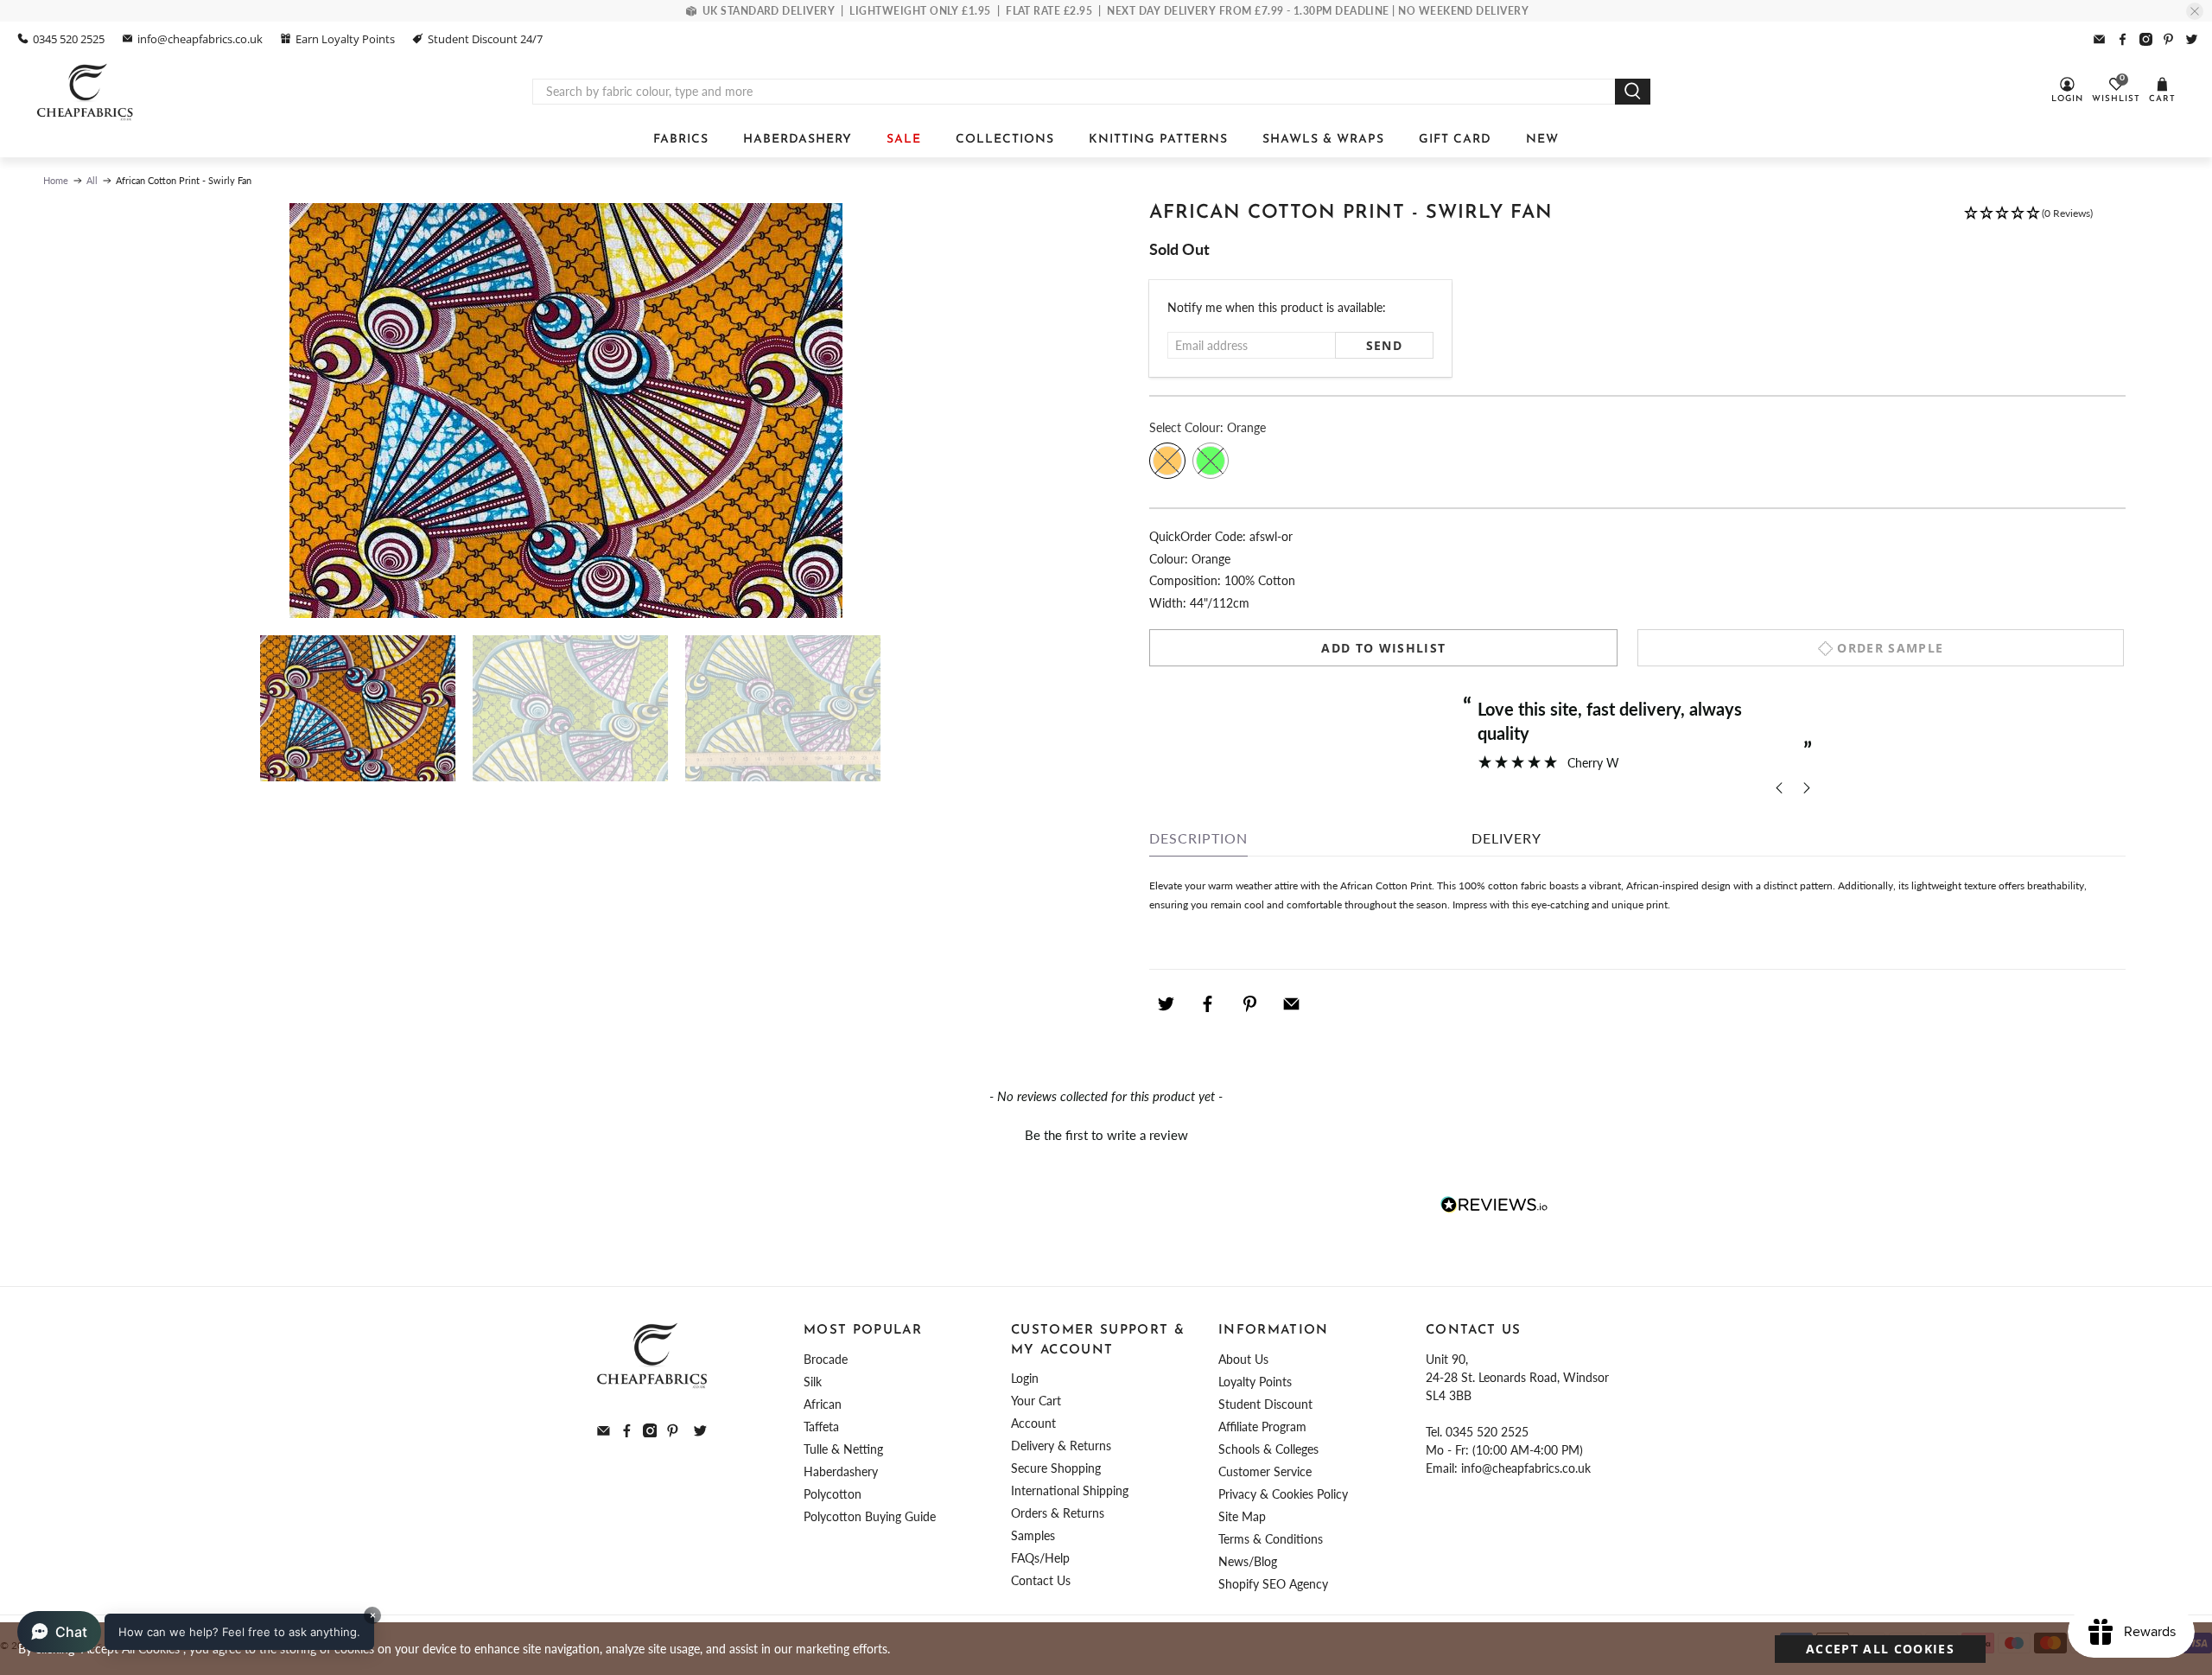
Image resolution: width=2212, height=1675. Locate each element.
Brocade (826, 1359)
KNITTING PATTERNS (1158, 140)
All (92, 180)
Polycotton (833, 1494)
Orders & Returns (1058, 1513)
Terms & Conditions (1271, 1539)
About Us (1243, 1359)
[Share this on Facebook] (1208, 1003)
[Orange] (1167, 461)
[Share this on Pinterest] (1249, 1003)
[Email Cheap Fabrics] (2099, 39)
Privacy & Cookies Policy (1283, 1494)
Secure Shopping (1056, 1468)
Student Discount (1265, 1404)
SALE (904, 140)
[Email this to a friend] (1292, 1003)
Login (1025, 1378)
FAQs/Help (1040, 1558)
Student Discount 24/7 (485, 39)
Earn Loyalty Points (345, 39)
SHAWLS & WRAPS (1323, 140)
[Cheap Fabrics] (86, 92)
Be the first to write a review (1106, 1135)
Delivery (1506, 838)
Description (1198, 838)
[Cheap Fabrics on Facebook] (2123, 39)
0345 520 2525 (69, 39)
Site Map (1242, 1516)
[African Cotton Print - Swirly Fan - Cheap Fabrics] (566, 411)
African (823, 1404)
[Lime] (1211, 461)
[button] (2028, 221)
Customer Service (1265, 1471)
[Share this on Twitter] (1166, 1003)
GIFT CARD (1455, 140)
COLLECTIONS (1005, 140)
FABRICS (681, 140)
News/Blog (1248, 1561)
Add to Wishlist (1383, 648)
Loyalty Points (1255, 1382)
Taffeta (821, 1427)
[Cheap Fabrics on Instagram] (2146, 39)
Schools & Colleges (1268, 1449)
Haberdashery (841, 1471)
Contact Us (1041, 1580)
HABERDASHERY (798, 140)
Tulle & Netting (843, 1449)
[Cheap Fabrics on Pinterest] (2168, 39)
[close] (2195, 11)
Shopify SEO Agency (1273, 1584)
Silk (813, 1382)
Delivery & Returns (1061, 1446)
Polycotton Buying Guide (870, 1516)
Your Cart (1036, 1401)
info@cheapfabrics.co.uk (200, 39)
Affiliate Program (1262, 1427)
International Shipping (1070, 1490)
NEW (1542, 140)
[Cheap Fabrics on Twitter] (2192, 39)
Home (56, 180)
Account (1033, 1423)
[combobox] (1074, 92)
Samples (1033, 1535)
